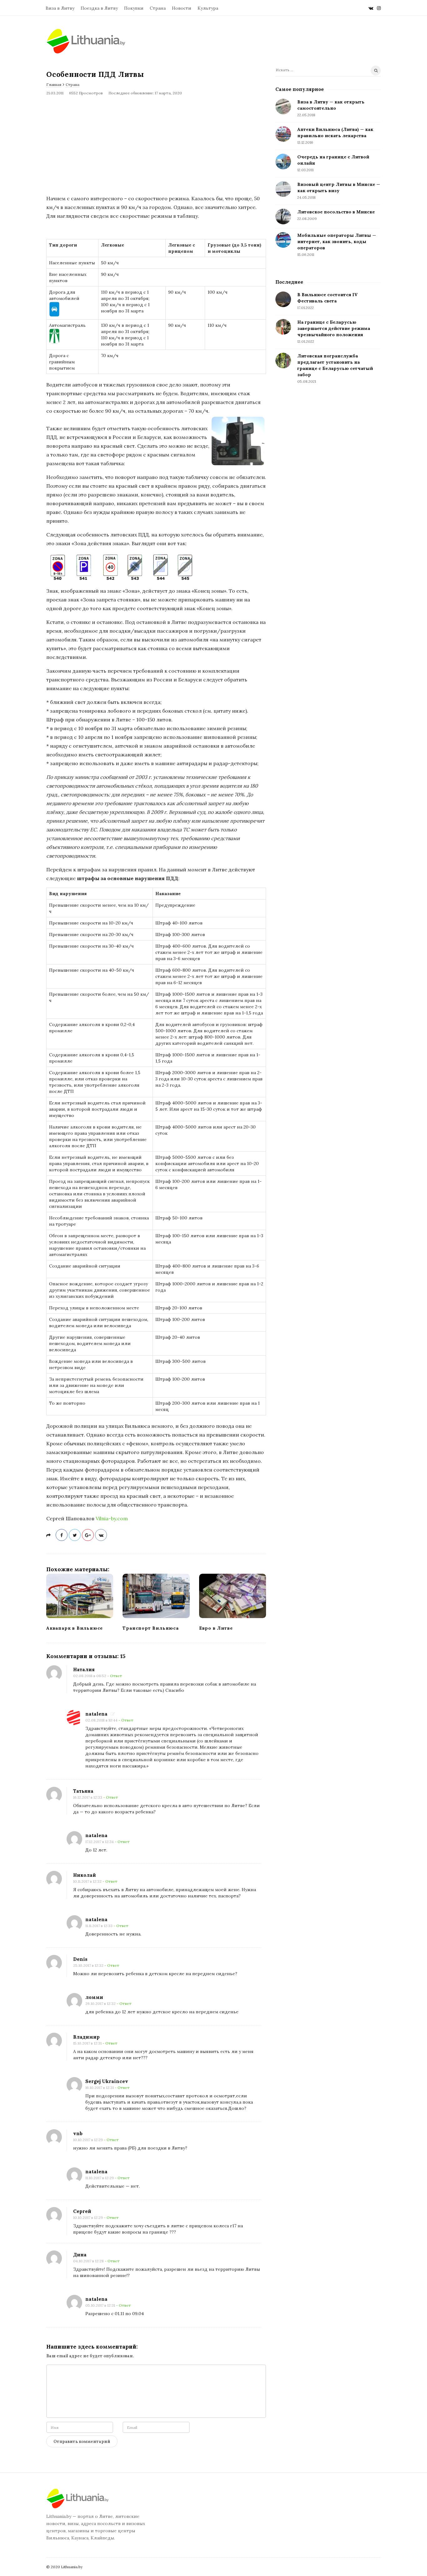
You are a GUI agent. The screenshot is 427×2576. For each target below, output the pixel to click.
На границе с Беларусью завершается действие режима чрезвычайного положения (334, 328)
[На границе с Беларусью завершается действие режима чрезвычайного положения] (283, 327)
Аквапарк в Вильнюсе (75, 1628)
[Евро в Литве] (233, 1596)
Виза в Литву (60, 8)
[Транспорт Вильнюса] (156, 1596)
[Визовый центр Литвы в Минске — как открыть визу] (283, 189)
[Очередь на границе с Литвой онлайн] (283, 162)
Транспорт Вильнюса (151, 1628)
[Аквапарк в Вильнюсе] (80, 1596)
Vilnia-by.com (112, 1518)
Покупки (134, 8)
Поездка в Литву (99, 8)
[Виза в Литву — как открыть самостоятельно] (283, 107)
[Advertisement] (156, 145)
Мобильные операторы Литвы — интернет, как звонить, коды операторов (337, 242)
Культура (208, 8)
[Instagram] (379, 8)
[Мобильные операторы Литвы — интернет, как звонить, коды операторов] (283, 240)
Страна (158, 8)
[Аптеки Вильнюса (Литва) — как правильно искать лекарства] (283, 134)
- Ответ (115, 1676)
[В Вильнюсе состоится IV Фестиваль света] (283, 299)
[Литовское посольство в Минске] (283, 217)
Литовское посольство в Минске (336, 212)
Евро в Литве (216, 1628)
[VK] (371, 8)
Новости (182, 8)
